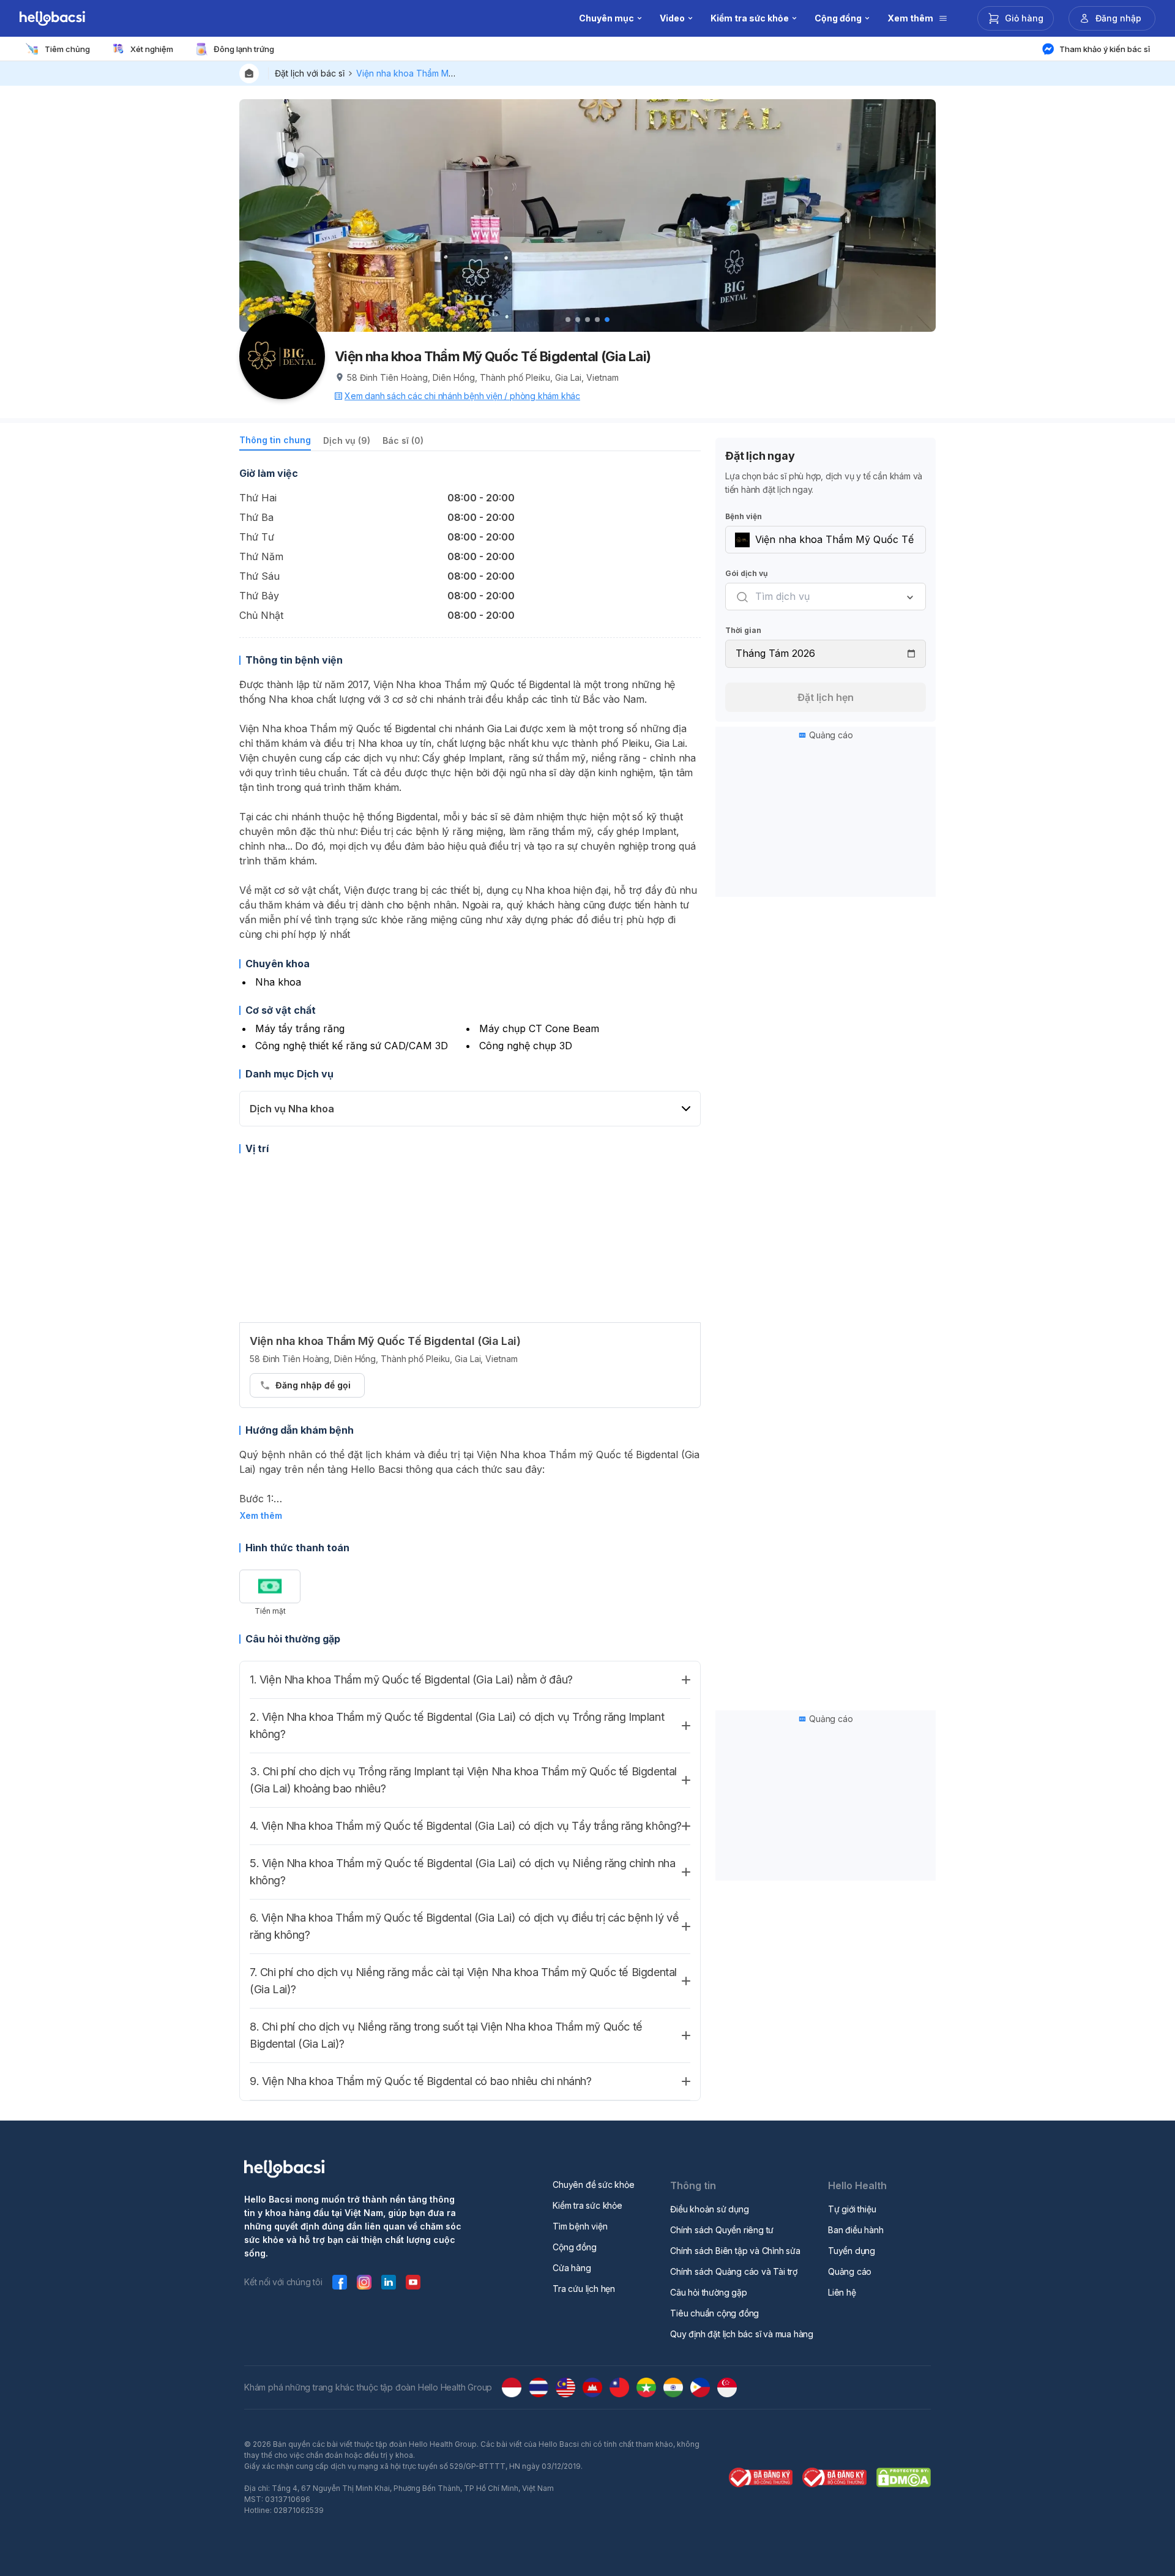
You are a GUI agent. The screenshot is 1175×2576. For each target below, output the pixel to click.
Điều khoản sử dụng (709, 2209)
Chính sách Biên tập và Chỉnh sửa (735, 2251)
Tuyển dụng (852, 2251)
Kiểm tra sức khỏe (587, 2205)
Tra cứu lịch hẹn (584, 2289)
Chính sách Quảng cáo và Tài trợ (734, 2271)
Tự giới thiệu (852, 2209)
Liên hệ (842, 2292)
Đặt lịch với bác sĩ (310, 73)
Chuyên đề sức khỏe (593, 2185)
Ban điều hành (856, 2230)
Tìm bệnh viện (580, 2226)
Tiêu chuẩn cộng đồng (714, 2313)
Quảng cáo (850, 2271)
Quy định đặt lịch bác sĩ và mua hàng (742, 2334)
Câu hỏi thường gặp (708, 2292)
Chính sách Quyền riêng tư (722, 2230)
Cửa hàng (572, 2268)
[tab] (275, 442)
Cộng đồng (574, 2247)
